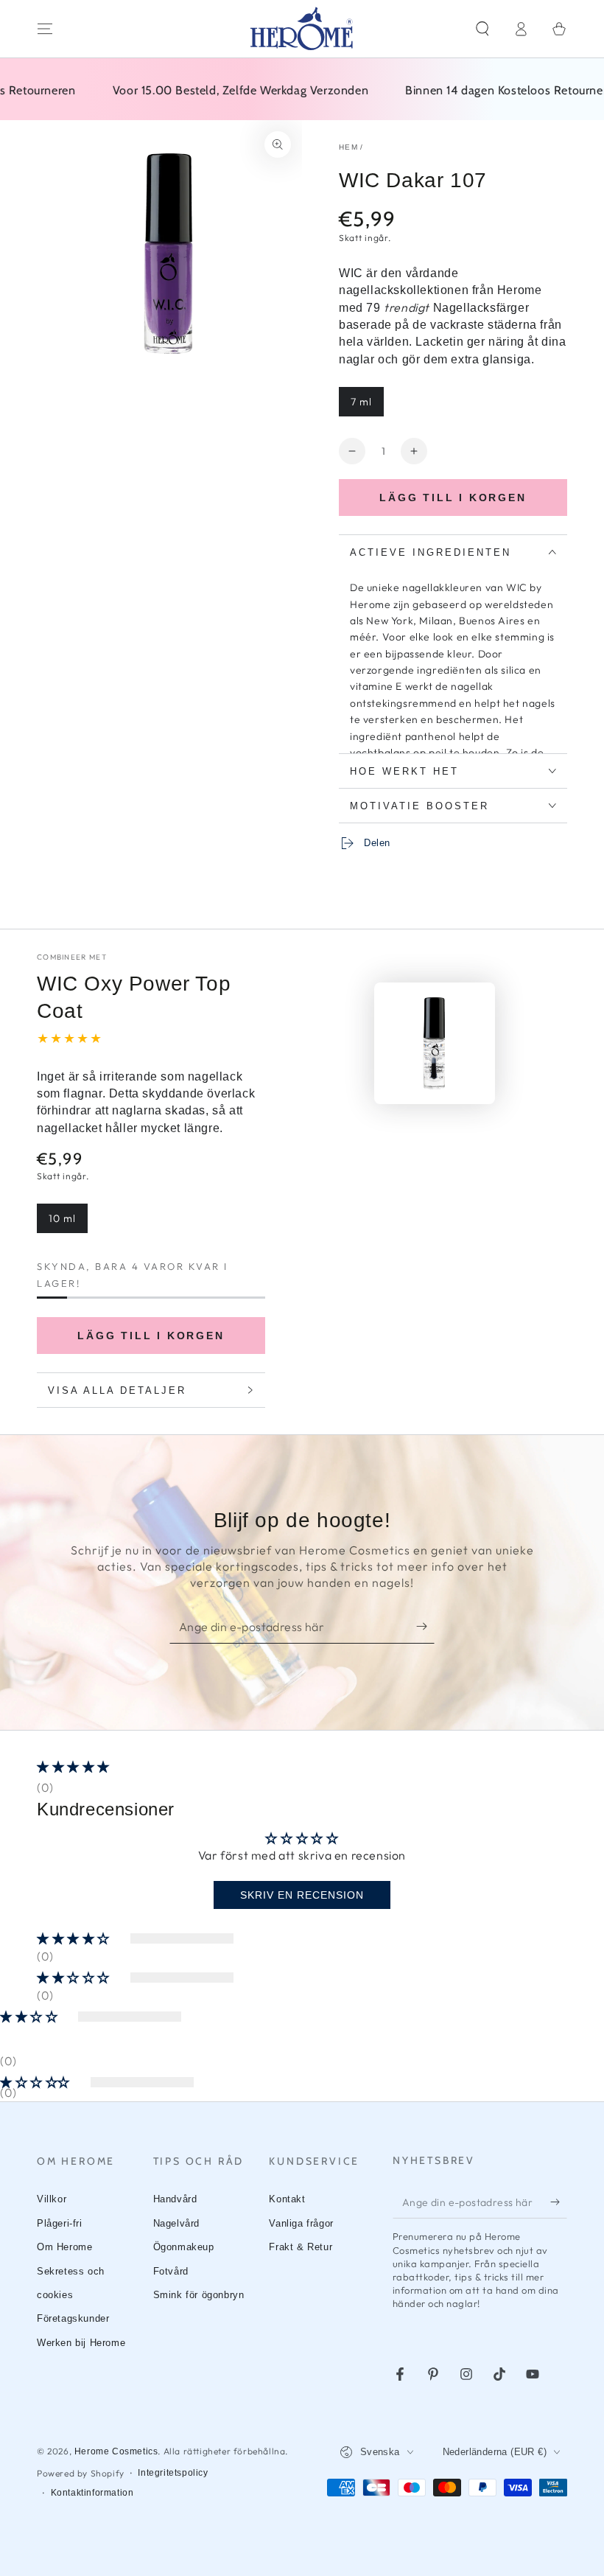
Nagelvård (176, 2223)
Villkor (52, 2199)
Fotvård (171, 2271)
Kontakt (287, 2199)
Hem (348, 147)
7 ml (367, 406)
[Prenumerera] (425, 1627)
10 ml (68, 1222)
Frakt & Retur (301, 2247)
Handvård (175, 2199)
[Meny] (45, 29)
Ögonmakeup (184, 2247)
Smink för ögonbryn (199, 2295)
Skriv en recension (302, 1895)
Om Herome (64, 2247)
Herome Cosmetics (116, 2451)
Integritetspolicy (173, 2473)
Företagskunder (73, 2318)
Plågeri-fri (60, 2223)
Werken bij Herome (81, 2343)
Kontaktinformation (92, 2493)
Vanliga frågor (301, 2223)
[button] (482, 29)
